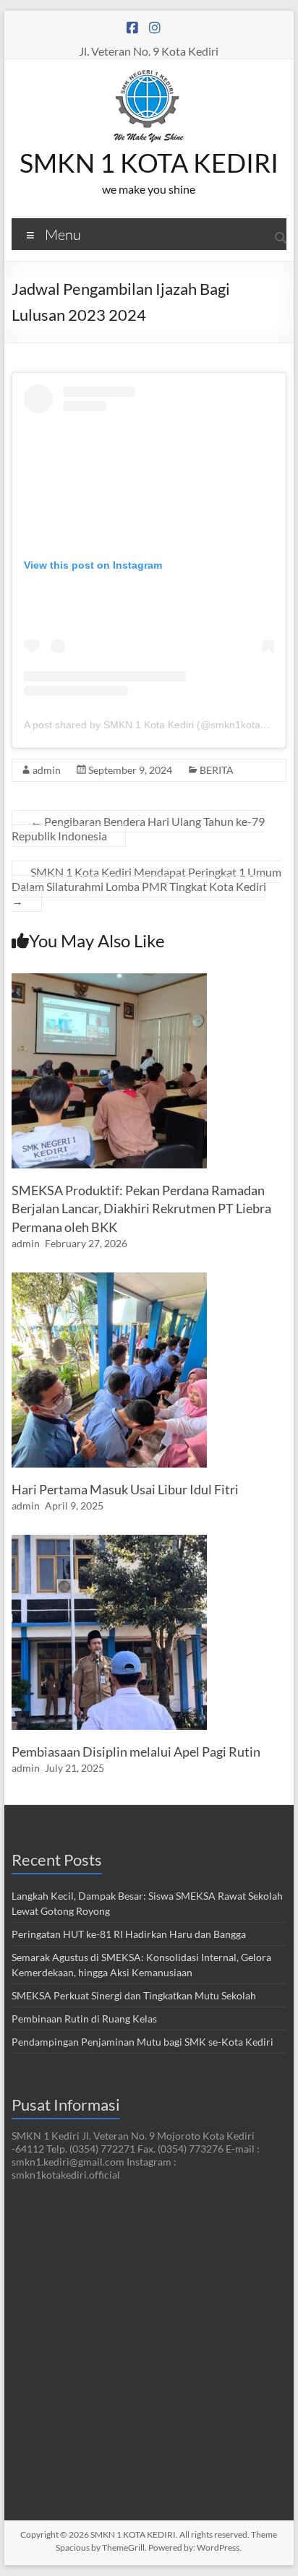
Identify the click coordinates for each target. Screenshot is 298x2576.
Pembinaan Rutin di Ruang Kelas (84, 2019)
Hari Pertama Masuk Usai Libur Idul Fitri (125, 1489)
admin (47, 770)
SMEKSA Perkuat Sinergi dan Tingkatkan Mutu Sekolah (134, 1995)
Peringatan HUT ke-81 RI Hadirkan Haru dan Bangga (129, 1934)
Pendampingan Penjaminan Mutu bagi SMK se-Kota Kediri (142, 2042)
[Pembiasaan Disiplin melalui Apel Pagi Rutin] (109, 1542)
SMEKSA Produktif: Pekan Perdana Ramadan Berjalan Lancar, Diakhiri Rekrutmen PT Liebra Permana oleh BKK (141, 1208)
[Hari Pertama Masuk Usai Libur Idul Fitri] (109, 1279)
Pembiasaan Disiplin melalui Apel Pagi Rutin (136, 1752)
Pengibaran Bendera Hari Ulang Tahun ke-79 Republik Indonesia (138, 828)
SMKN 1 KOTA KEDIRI (149, 163)
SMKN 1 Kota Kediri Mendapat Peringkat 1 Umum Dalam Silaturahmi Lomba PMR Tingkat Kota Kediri (146, 886)
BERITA (217, 770)
